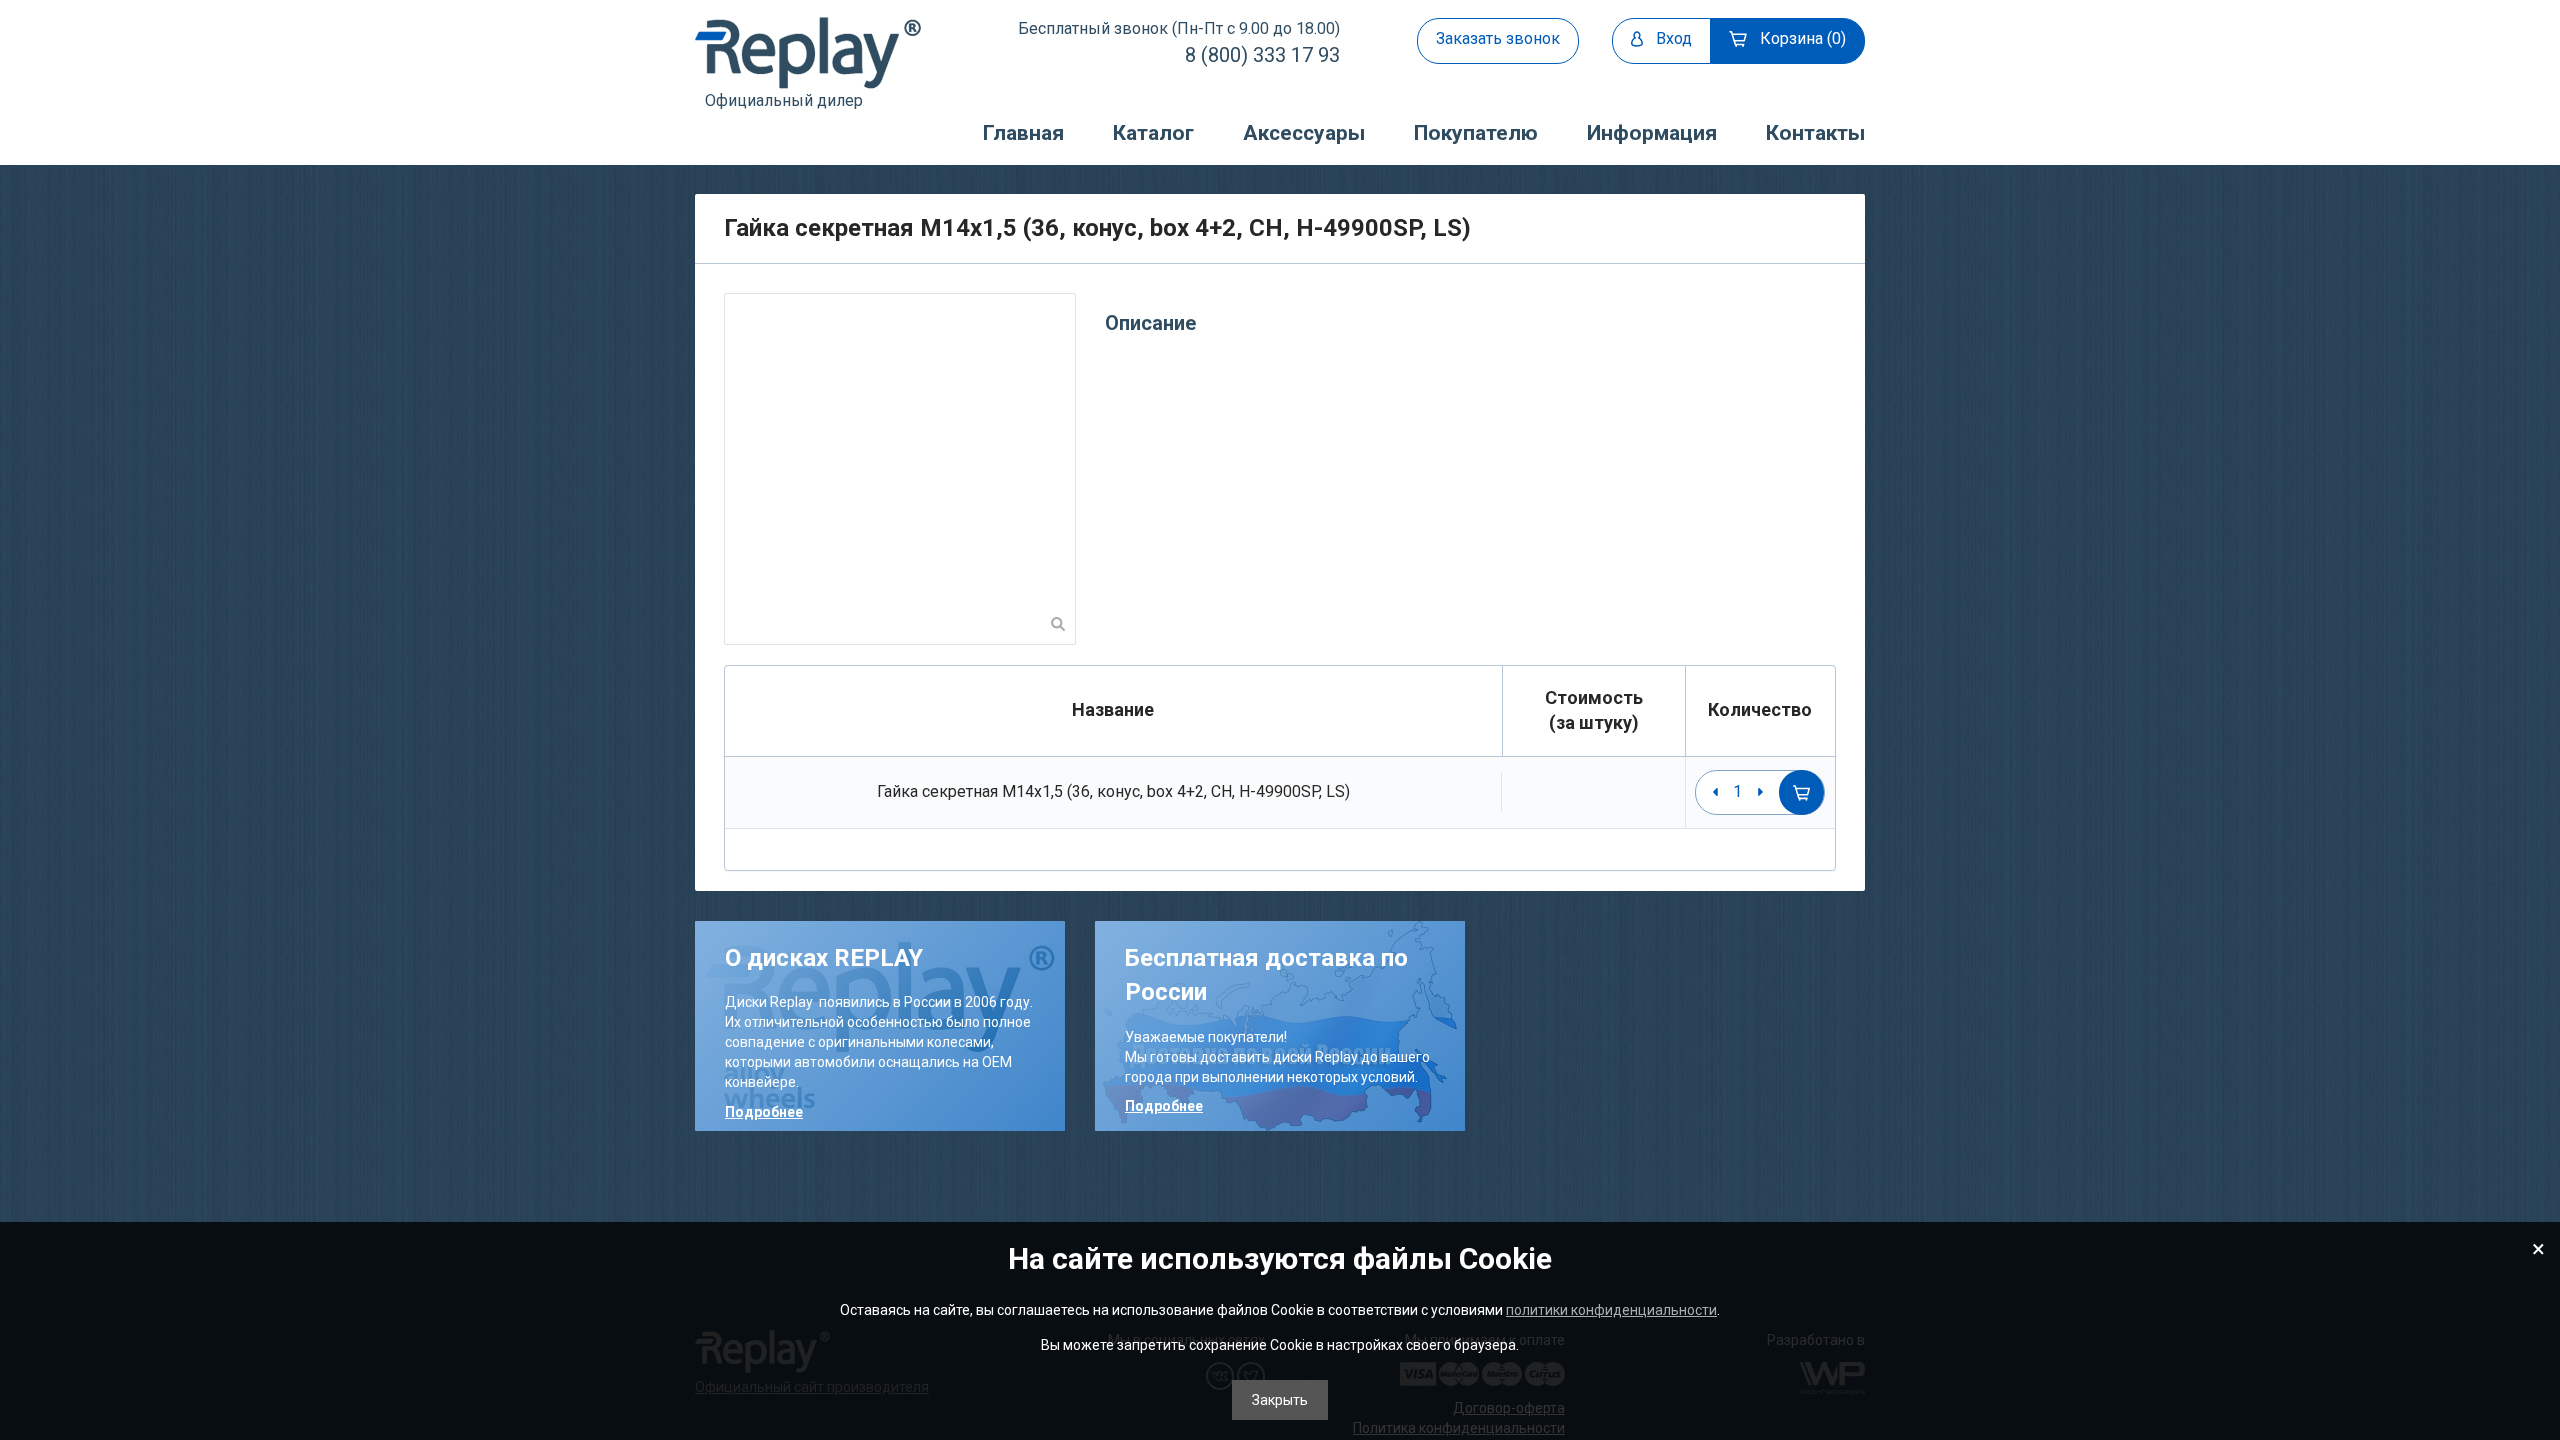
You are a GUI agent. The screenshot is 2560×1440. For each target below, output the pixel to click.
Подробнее (764, 1112)
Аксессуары (1304, 133)
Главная (1023, 133)
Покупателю (1476, 133)
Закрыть (1280, 1400)
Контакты (1815, 133)
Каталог (1153, 133)
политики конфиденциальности (1611, 1310)
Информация (1652, 133)
